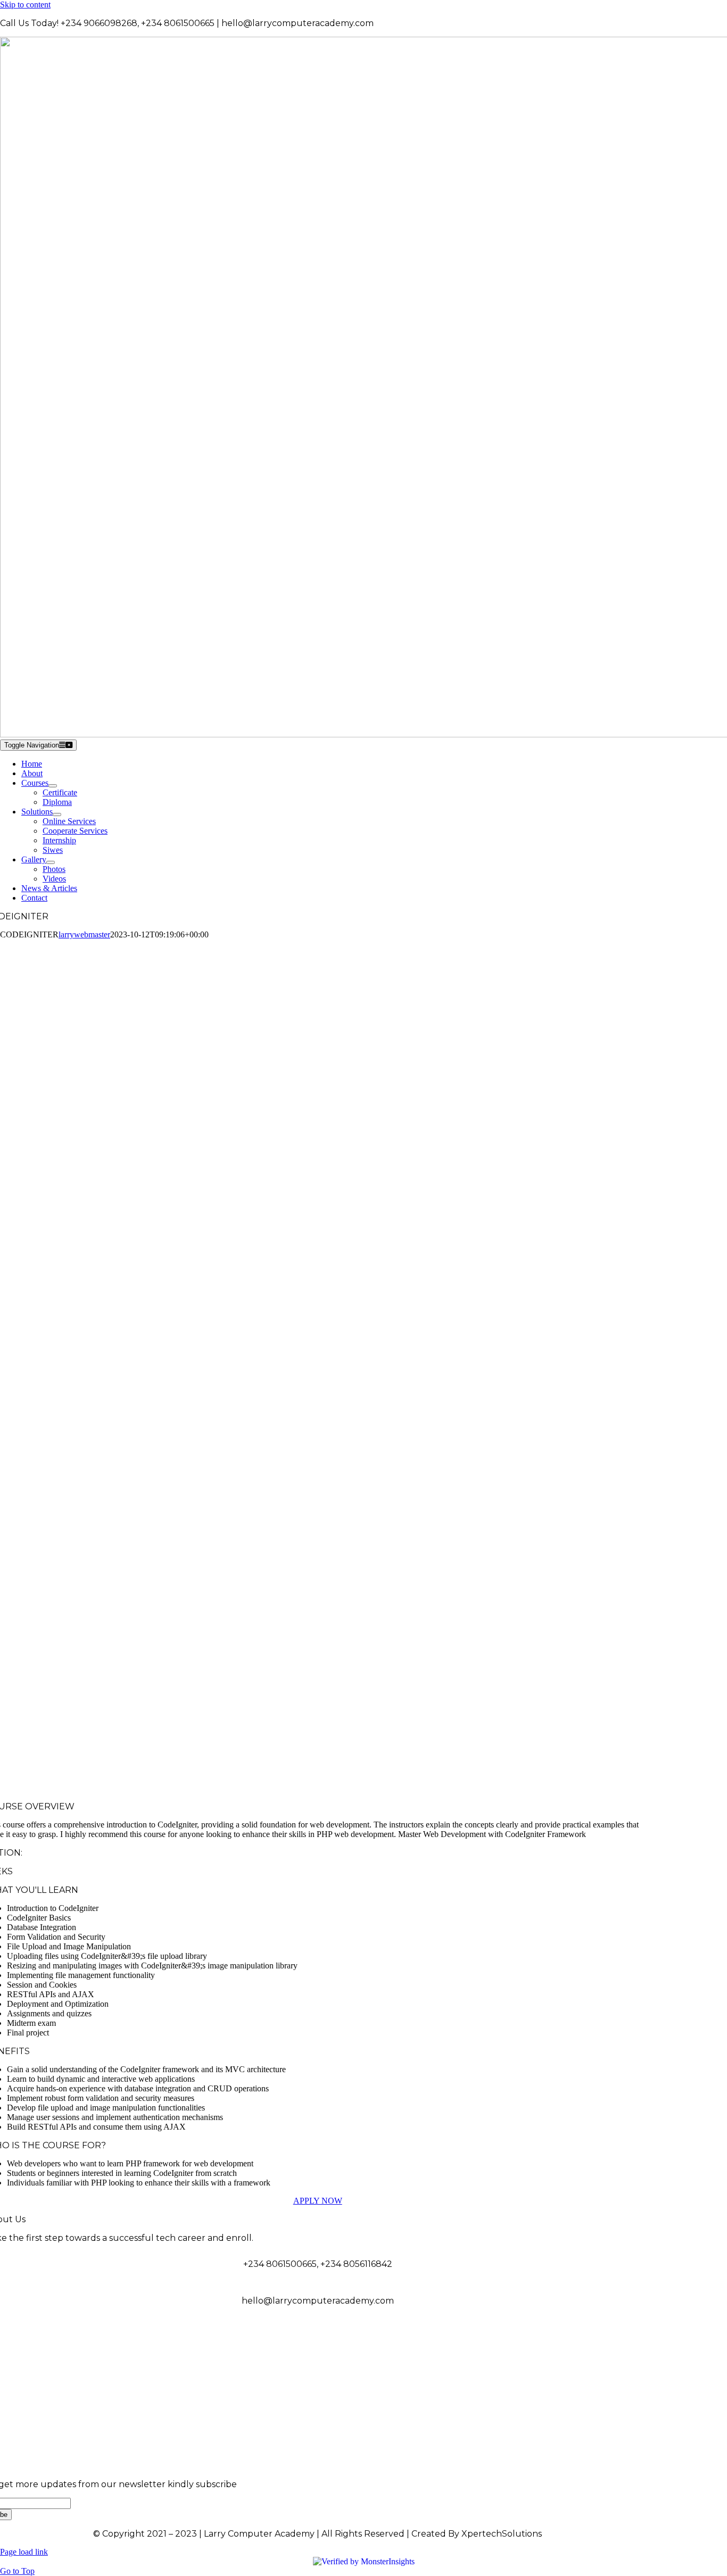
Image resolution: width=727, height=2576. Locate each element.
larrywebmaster (84, 934)
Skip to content (25, 5)
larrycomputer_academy (610, 2411)
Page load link (24, 2552)
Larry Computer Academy (608, 2374)
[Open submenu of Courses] (53, 786)
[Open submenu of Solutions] (57, 815)
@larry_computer (625, 2337)
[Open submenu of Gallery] (51, 862)
